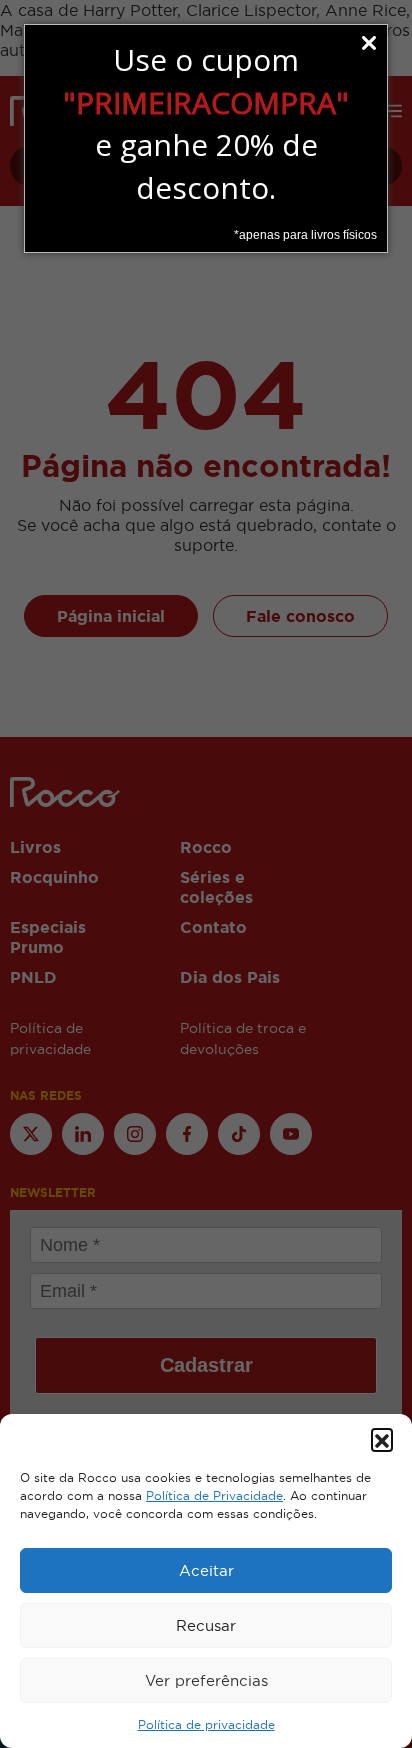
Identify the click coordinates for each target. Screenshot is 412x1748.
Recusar (206, 1625)
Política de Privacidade (214, 1496)
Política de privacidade (206, 1725)
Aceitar (206, 1570)
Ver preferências (206, 1680)
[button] (382, 1439)
